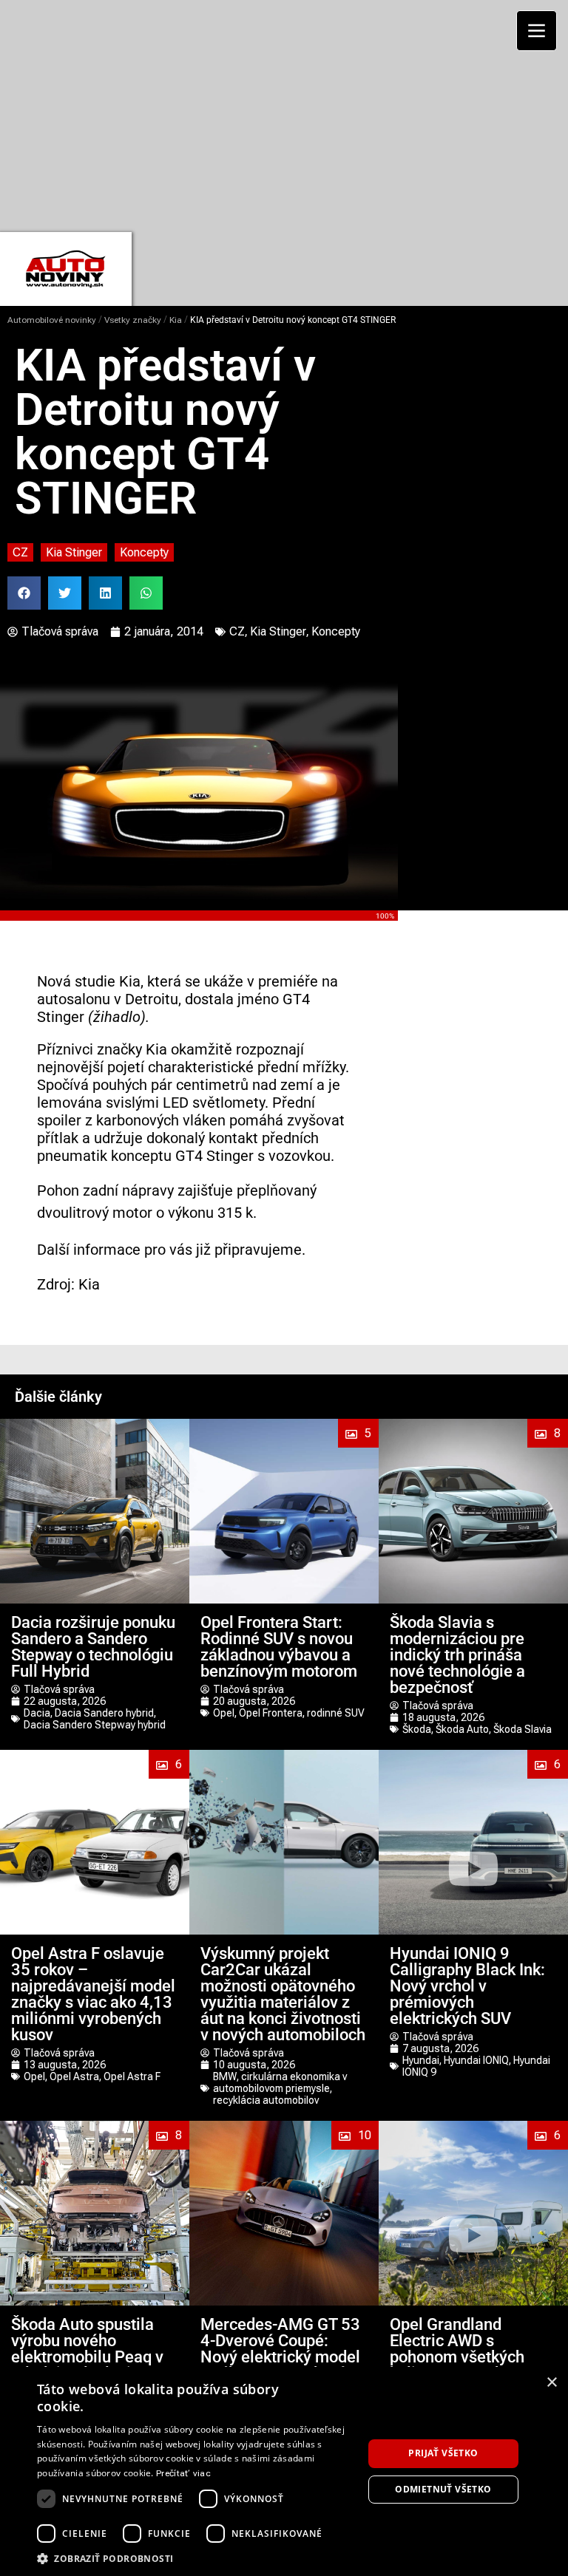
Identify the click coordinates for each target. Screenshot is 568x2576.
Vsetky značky (133, 320)
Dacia (37, 1713)
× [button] (551, 2383)
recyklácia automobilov (266, 2100)
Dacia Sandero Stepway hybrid (95, 1725)
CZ (20, 552)
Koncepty (144, 552)
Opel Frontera (271, 1713)
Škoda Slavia (523, 1729)
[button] (24, 593)
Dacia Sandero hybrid (104, 1713)
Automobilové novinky (52, 320)
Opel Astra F (132, 2076)
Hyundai (421, 2060)
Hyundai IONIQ (476, 2060)
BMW (225, 2076)
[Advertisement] (290, 115)
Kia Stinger (74, 552)
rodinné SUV (336, 1713)
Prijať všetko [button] (443, 2453)
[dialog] (284, 2471)
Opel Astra (74, 2076)
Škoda (417, 1729)
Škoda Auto (462, 1729)
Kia (176, 320)
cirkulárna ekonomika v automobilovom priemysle (280, 2082)
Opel (224, 1713)
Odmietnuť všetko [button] (443, 2489)
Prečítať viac (183, 2473)
